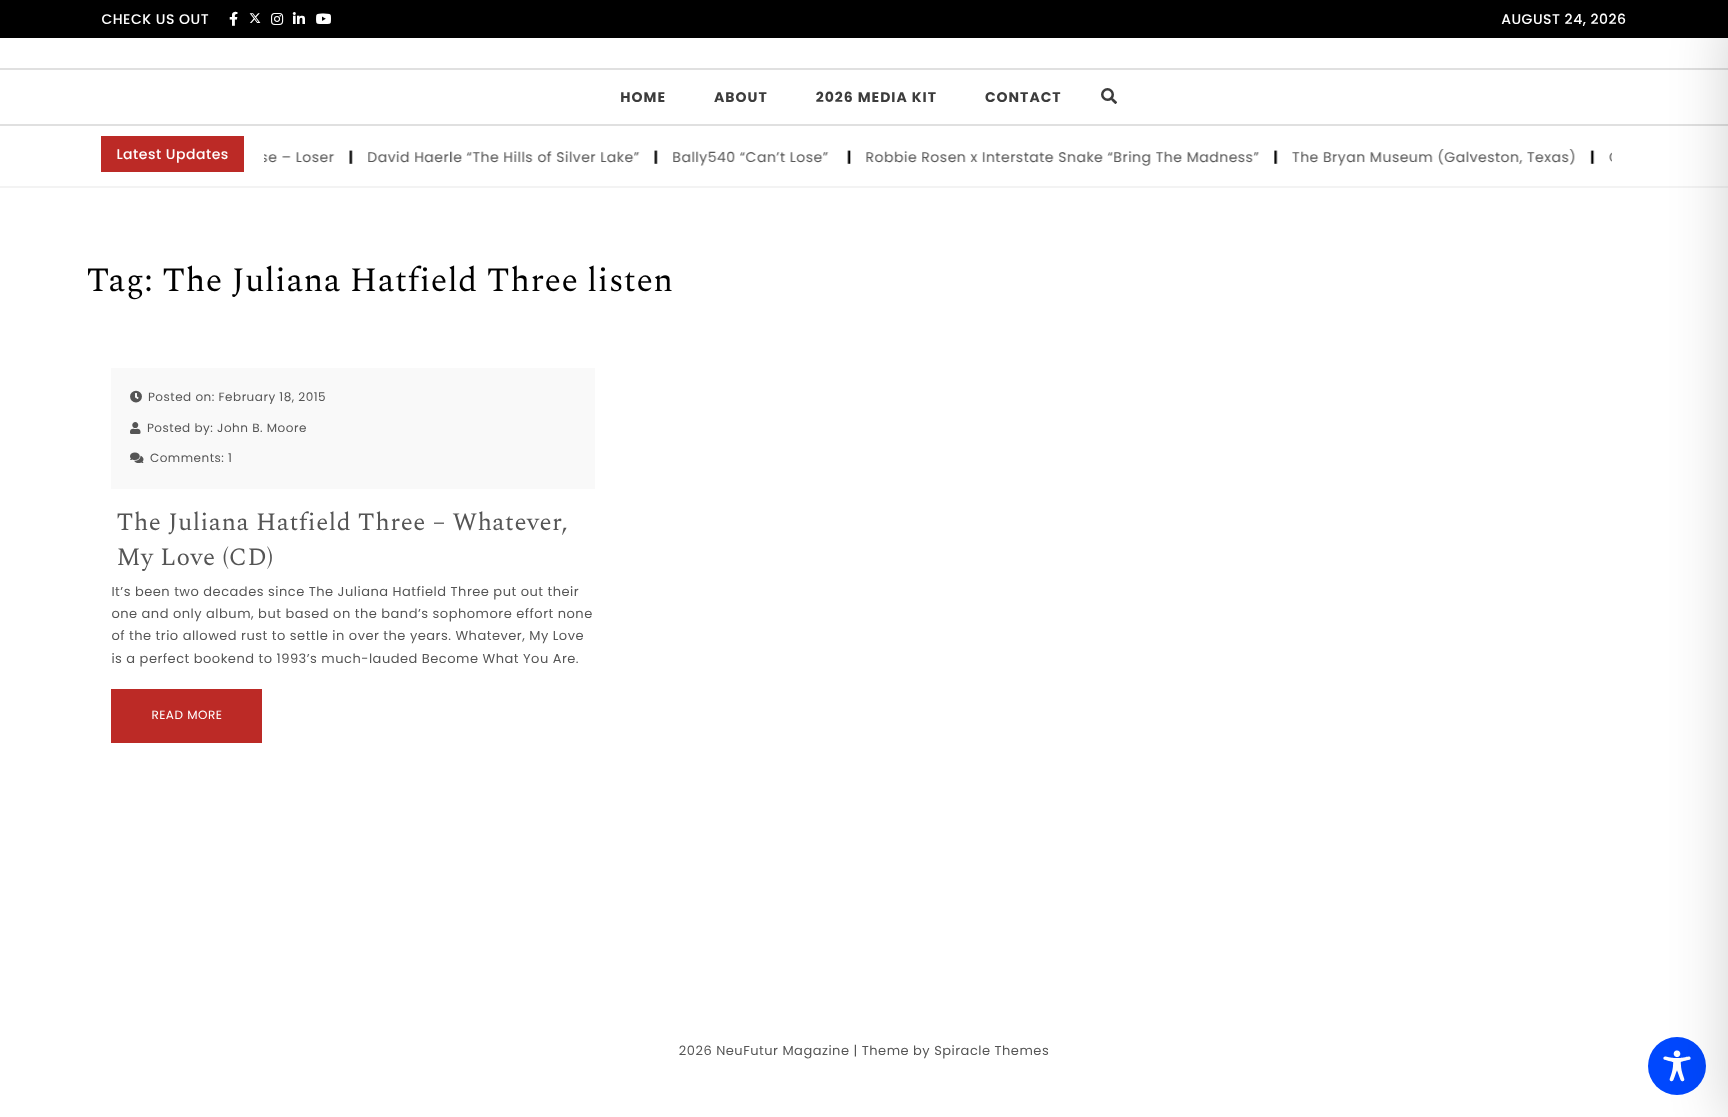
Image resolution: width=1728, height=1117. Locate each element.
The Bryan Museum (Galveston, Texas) (1427, 157)
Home (643, 97)
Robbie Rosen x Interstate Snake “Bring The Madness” (1056, 157)
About (741, 97)
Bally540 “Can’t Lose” (745, 157)
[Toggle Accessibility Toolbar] (1677, 1066)
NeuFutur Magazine (782, 1050)
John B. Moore (262, 428)
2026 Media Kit (876, 97)
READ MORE (186, 715)
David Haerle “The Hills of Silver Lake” (496, 157)
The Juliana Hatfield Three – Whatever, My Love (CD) (342, 541)
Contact (1023, 97)
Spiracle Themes (991, 1050)
